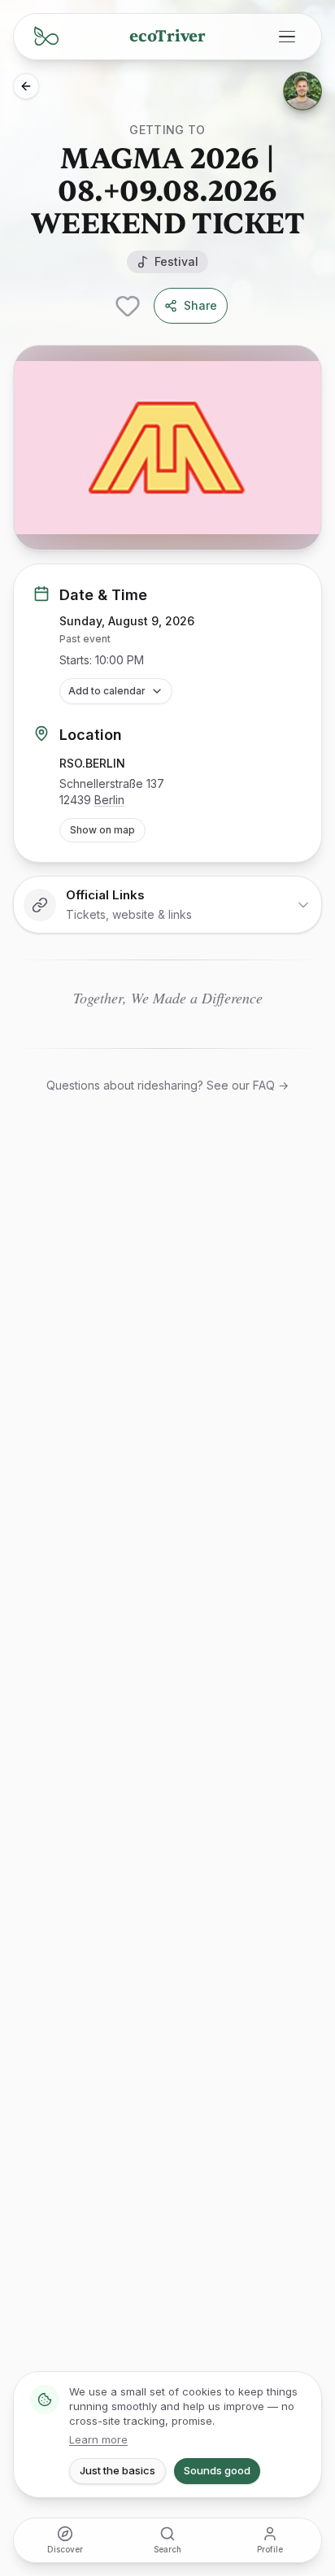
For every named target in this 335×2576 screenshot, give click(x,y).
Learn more (98, 2439)
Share (200, 305)
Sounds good (217, 2470)
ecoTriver (167, 36)
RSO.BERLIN (92, 763)
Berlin (109, 800)
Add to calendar (107, 691)
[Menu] (287, 37)
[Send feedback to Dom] (302, 91)
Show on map (102, 830)
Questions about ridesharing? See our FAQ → (167, 1085)
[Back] (26, 86)
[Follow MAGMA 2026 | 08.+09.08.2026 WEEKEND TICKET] (128, 306)
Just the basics (117, 2470)
